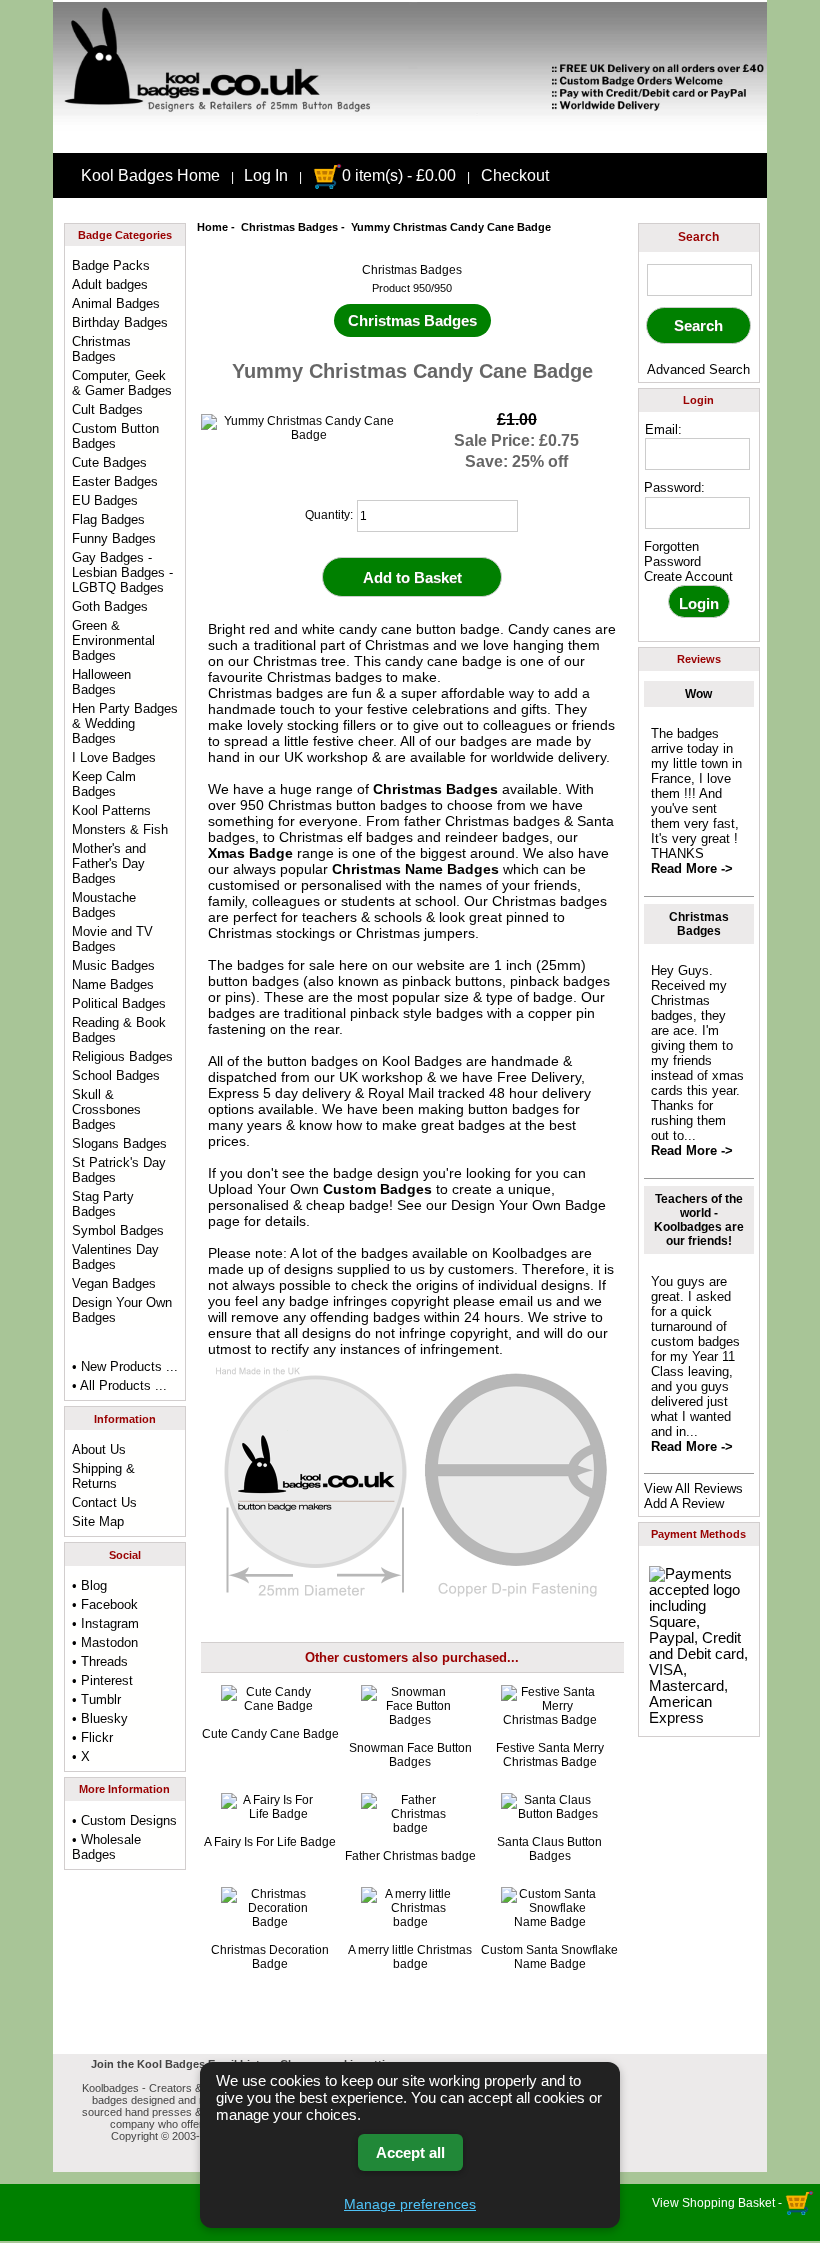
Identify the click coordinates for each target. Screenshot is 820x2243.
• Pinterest (102, 1680)
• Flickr (92, 1737)
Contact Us (104, 1502)
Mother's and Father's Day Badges (109, 863)
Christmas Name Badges (415, 869)
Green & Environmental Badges (113, 640)
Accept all (410, 2152)
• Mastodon (105, 1642)
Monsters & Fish (120, 829)
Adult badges (110, 284)
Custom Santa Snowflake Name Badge (549, 1957)
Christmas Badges (289, 227)
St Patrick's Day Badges (119, 1170)
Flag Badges (108, 519)
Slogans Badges (119, 1143)
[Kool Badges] (410, 136)
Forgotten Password (672, 554)
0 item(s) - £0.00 (399, 175)
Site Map (98, 1521)
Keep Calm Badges (104, 784)
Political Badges (119, 1003)
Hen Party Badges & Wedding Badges (125, 723)
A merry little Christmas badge (410, 1957)
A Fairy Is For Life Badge (270, 1842)
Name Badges (113, 984)
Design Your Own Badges (122, 1310)
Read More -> (692, 868)
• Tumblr (96, 1699)
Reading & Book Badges (119, 1030)
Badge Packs (111, 265)
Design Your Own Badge (528, 1205)
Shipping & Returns (103, 1476)
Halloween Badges (101, 682)
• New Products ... (125, 1366)
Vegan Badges (114, 1283)
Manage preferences (410, 2204)
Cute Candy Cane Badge (270, 1734)
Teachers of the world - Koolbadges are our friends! (699, 1220)
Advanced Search (698, 369)
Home (212, 227)
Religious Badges (122, 1056)
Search (698, 237)
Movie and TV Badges (112, 939)
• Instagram (105, 1623)
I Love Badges (114, 757)
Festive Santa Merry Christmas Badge (550, 1755)
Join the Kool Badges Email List (175, 2064)
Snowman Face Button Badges (410, 1755)
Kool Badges (422, 1061)
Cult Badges (107, 409)
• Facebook (105, 1604)
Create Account (688, 576)
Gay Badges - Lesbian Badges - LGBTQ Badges (122, 572)
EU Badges (105, 500)
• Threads (100, 1661)
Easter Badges (115, 481)
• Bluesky (100, 1718)
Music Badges (113, 965)
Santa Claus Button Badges (549, 1849)
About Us (99, 1449)
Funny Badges (114, 538)
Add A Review (684, 1503)
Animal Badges (116, 303)
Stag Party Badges (103, 1204)
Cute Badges (109, 462)
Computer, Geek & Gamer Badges (122, 383)
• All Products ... (119, 1385)
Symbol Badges (118, 1230)
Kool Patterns (111, 810)
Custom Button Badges (115, 436)
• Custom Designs (124, 1820)
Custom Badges (377, 1189)
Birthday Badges (120, 322)
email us (525, 1301)
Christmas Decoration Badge (270, 1957)
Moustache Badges (104, 905)
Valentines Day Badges (115, 1257)
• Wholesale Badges (106, 1847)
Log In (266, 175)
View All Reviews (693, 1488)
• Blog (89, 1585)
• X (81, 1756)
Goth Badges (110, 606)
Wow (698, 694)
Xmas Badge (250, 853)
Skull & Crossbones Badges (106, 1109)
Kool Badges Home (150, 175)
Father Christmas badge (410, 1856)
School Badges (116, 1075)
